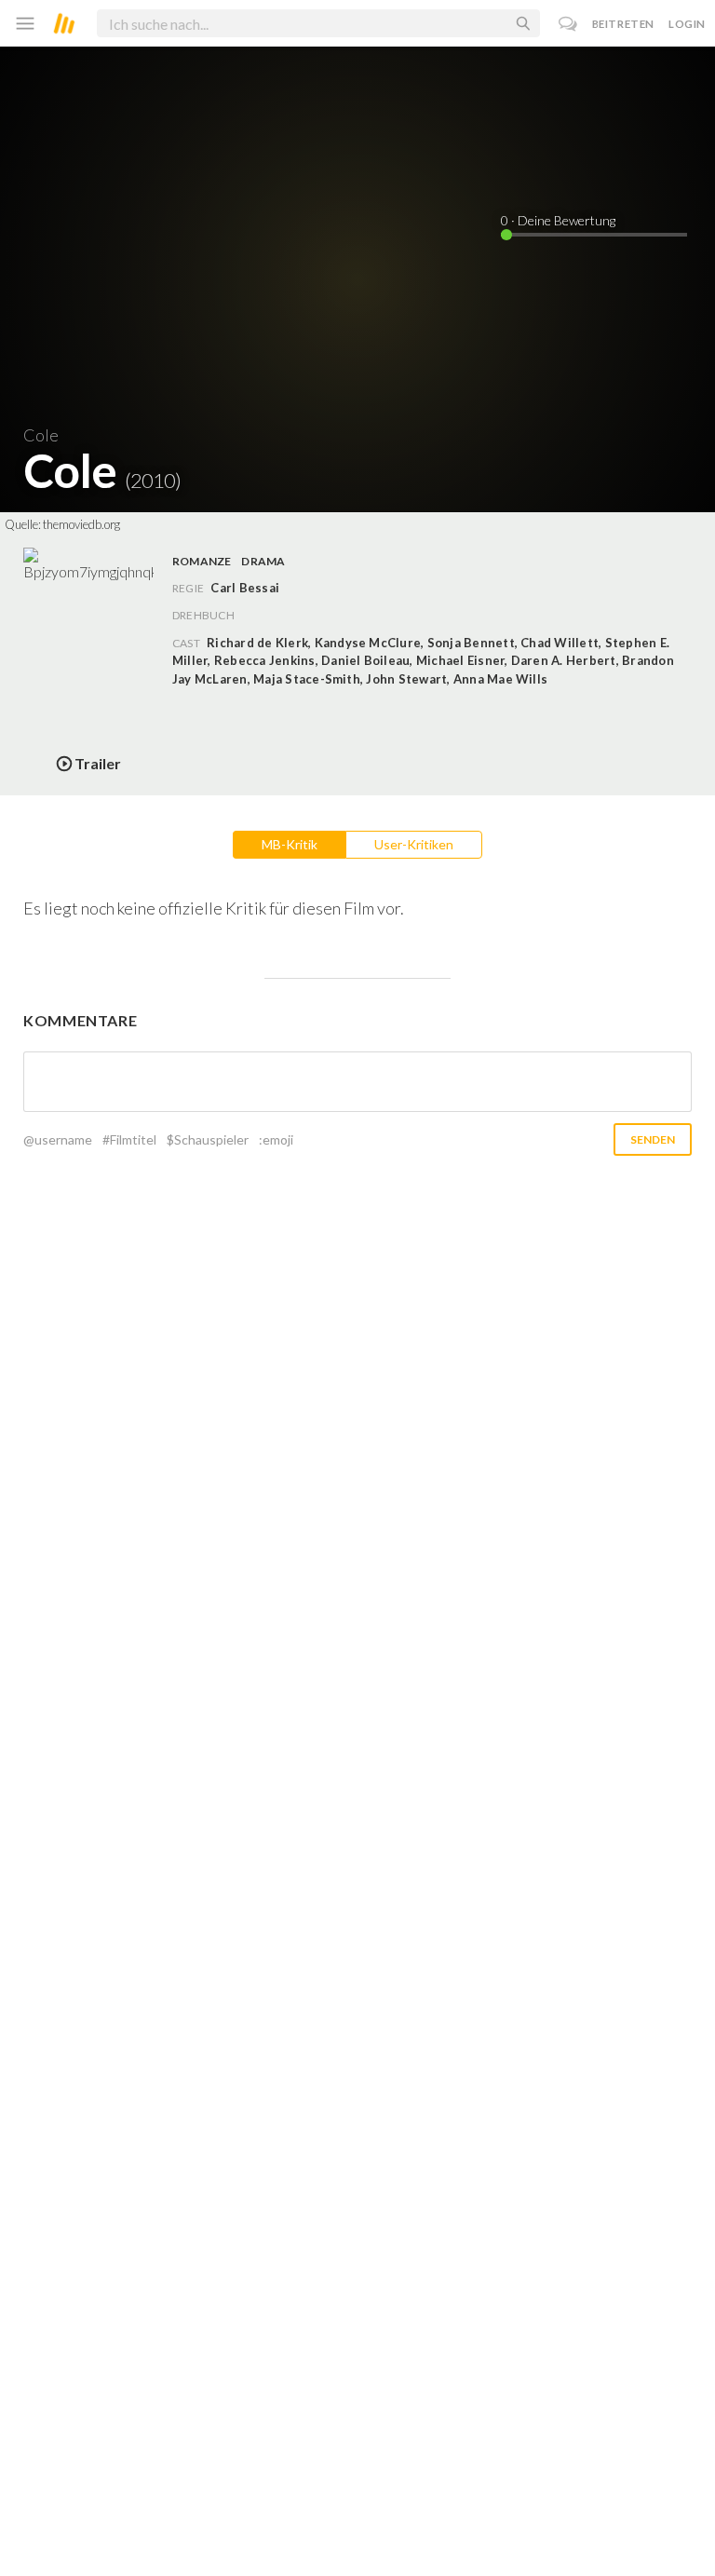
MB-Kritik (290, 844)
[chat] (568, 24)
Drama (263, 561)
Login (687, 24)
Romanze (202, 561)
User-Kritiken (414, 844)
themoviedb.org (81, 524)
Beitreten (623, 24)
